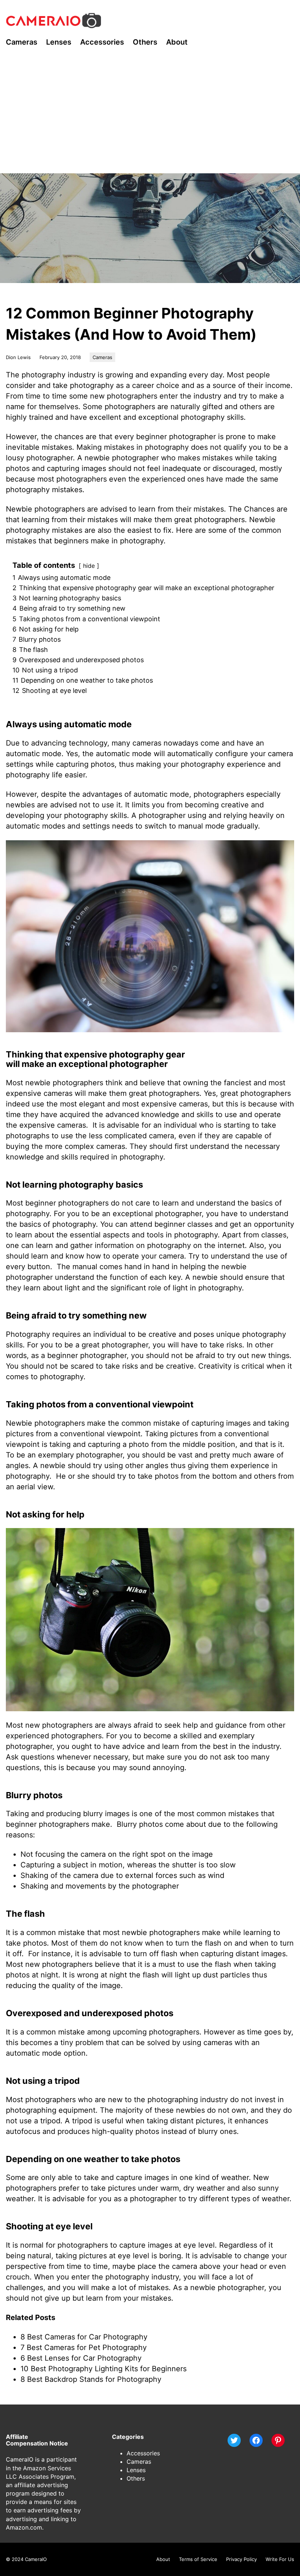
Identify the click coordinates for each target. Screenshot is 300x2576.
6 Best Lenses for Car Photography (81, 2358)
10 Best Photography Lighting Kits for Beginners (104, 2369)
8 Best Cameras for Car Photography (84, 2337)
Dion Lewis (18, 357)
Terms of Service (198, 2559)
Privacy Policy (241, 2559)
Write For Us (280, 2559)
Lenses (136, 2470)
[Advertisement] (150, 118)
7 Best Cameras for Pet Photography (84, 2347)
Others (136, 2478)
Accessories (143, 2453)
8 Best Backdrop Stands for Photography (91, 2379)
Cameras (102, 357)
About (163, 2559)
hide (89, 566)
